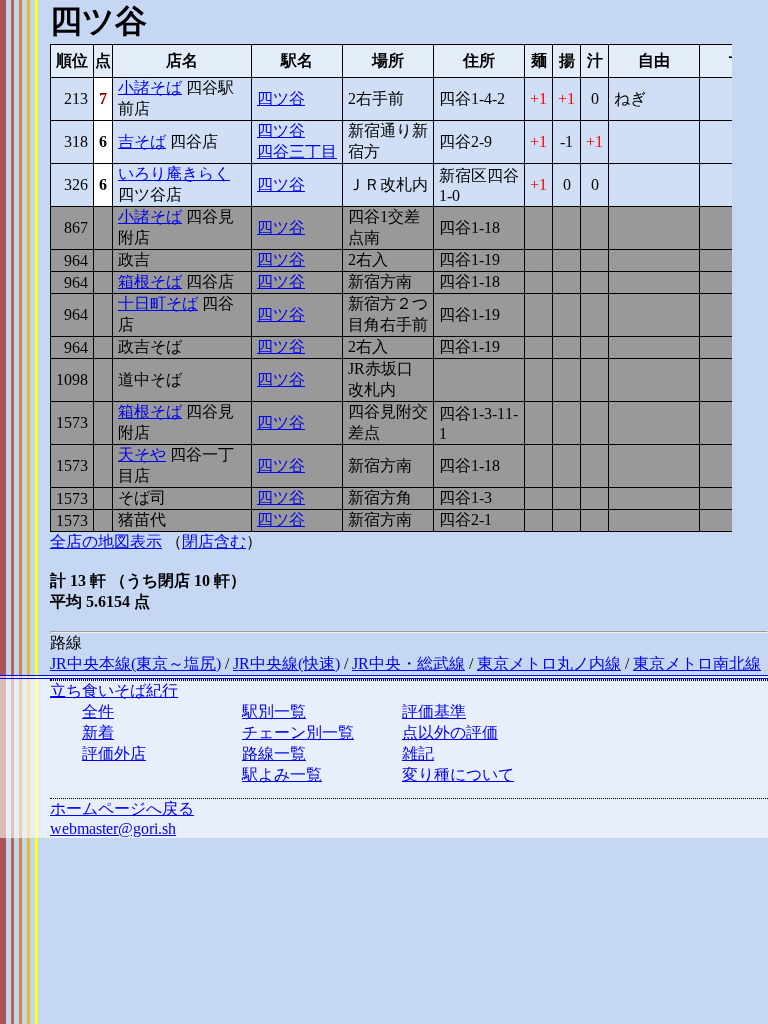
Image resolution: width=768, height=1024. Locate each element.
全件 (98, 711)
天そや (142, 454)
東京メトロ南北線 (697, 663)
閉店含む (214, 541)
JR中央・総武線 (408, 663)
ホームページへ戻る (122, 808)
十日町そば (158, 303)
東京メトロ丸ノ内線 (549, 663)
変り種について (458, 774)
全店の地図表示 (106, 541)
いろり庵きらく (174, 173)
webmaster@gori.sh (113, 828)
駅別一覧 (274, 711)
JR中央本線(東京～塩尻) (135, 663)
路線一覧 (274, 753)
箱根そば (150, 281)
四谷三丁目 (297, 151)
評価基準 (434, 711)
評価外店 (114, 753)
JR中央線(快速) (286, 663)
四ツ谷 (281, 98)
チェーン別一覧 (298, 732)
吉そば (142, 141)
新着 (98, 732)
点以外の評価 (450, 732)
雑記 (418, 753)
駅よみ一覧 (282, 774)
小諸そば (150, 87)
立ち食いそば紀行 (114, 690)
